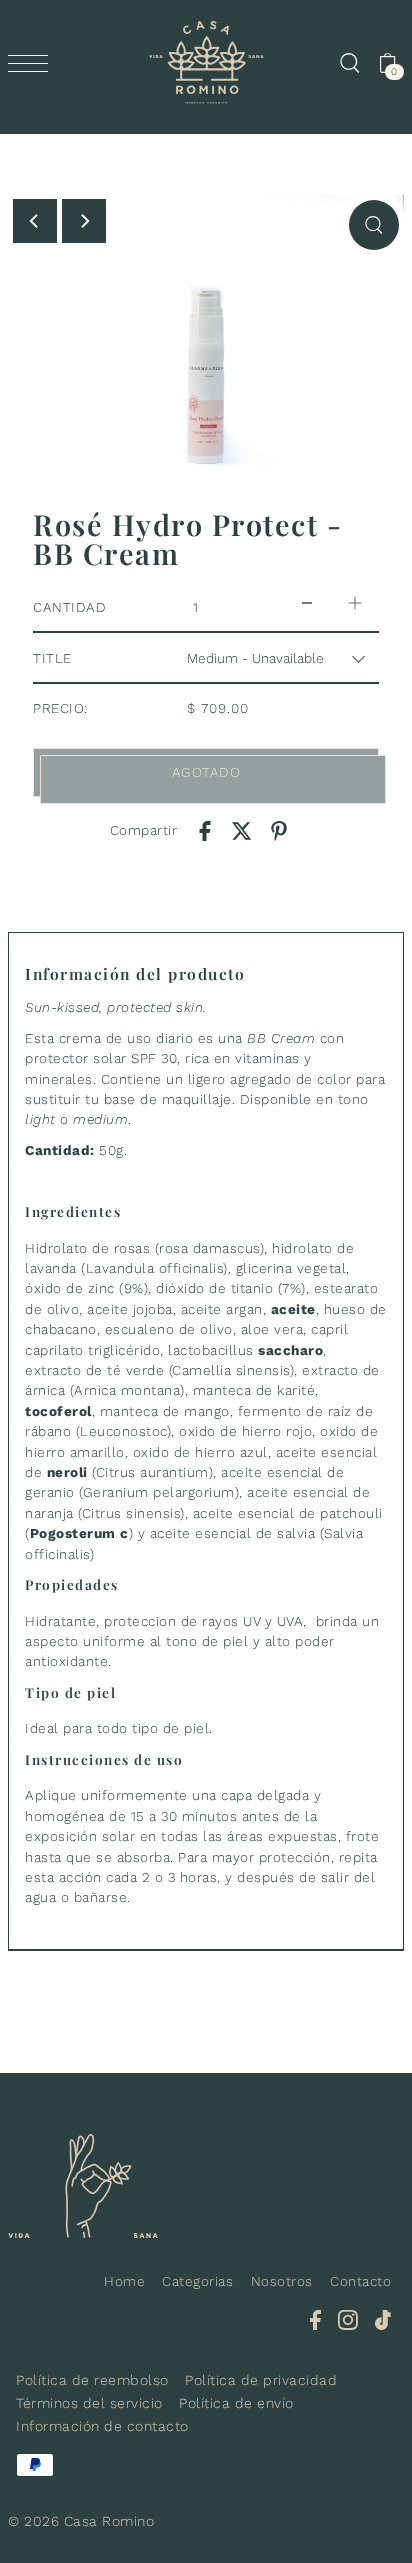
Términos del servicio (89, 2403)
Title (52, 658)
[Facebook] (315, 2319)
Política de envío (236, 2403)
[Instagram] (348, 2319)
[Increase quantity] (355, 602)
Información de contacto (102, 2426)
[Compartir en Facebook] (205, 830)
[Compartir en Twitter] (242, 830)
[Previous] (35, 221)
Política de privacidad (261, 2380)
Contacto (360, 2281)
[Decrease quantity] (307, 602)
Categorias (197, 2281)
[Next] (84, 221)
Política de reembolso (92, 2380)
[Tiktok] (383, 2319)
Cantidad (69, 607)
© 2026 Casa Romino (81, 2521)
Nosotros (282, 2281)
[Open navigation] (33, 63)
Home (124, 2281)
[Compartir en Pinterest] (279, 830)
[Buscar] (349, 63)
